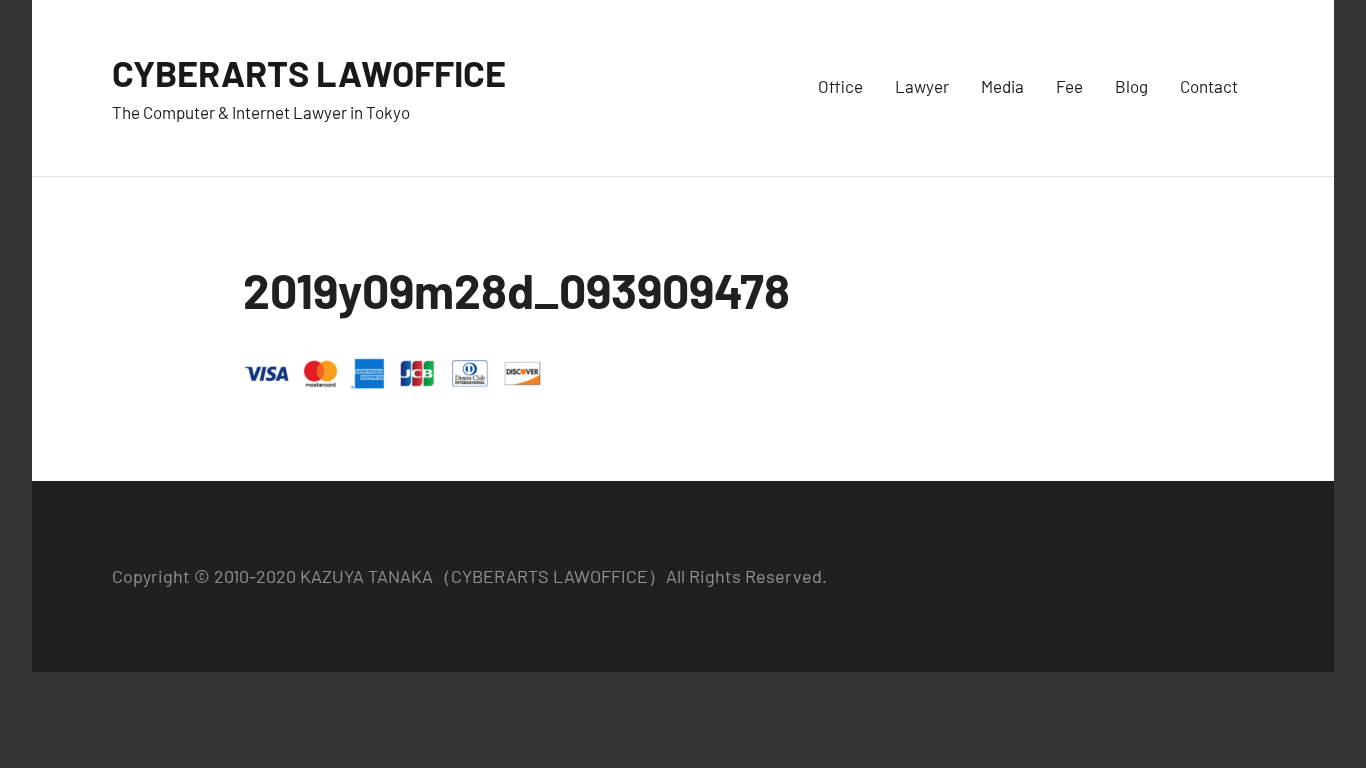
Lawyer (922, 86)
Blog (1131, 86)
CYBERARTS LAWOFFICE (309, 72)
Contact (1209, 86)
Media (1002, 86)
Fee (1069, 86)
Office (840, 86)
